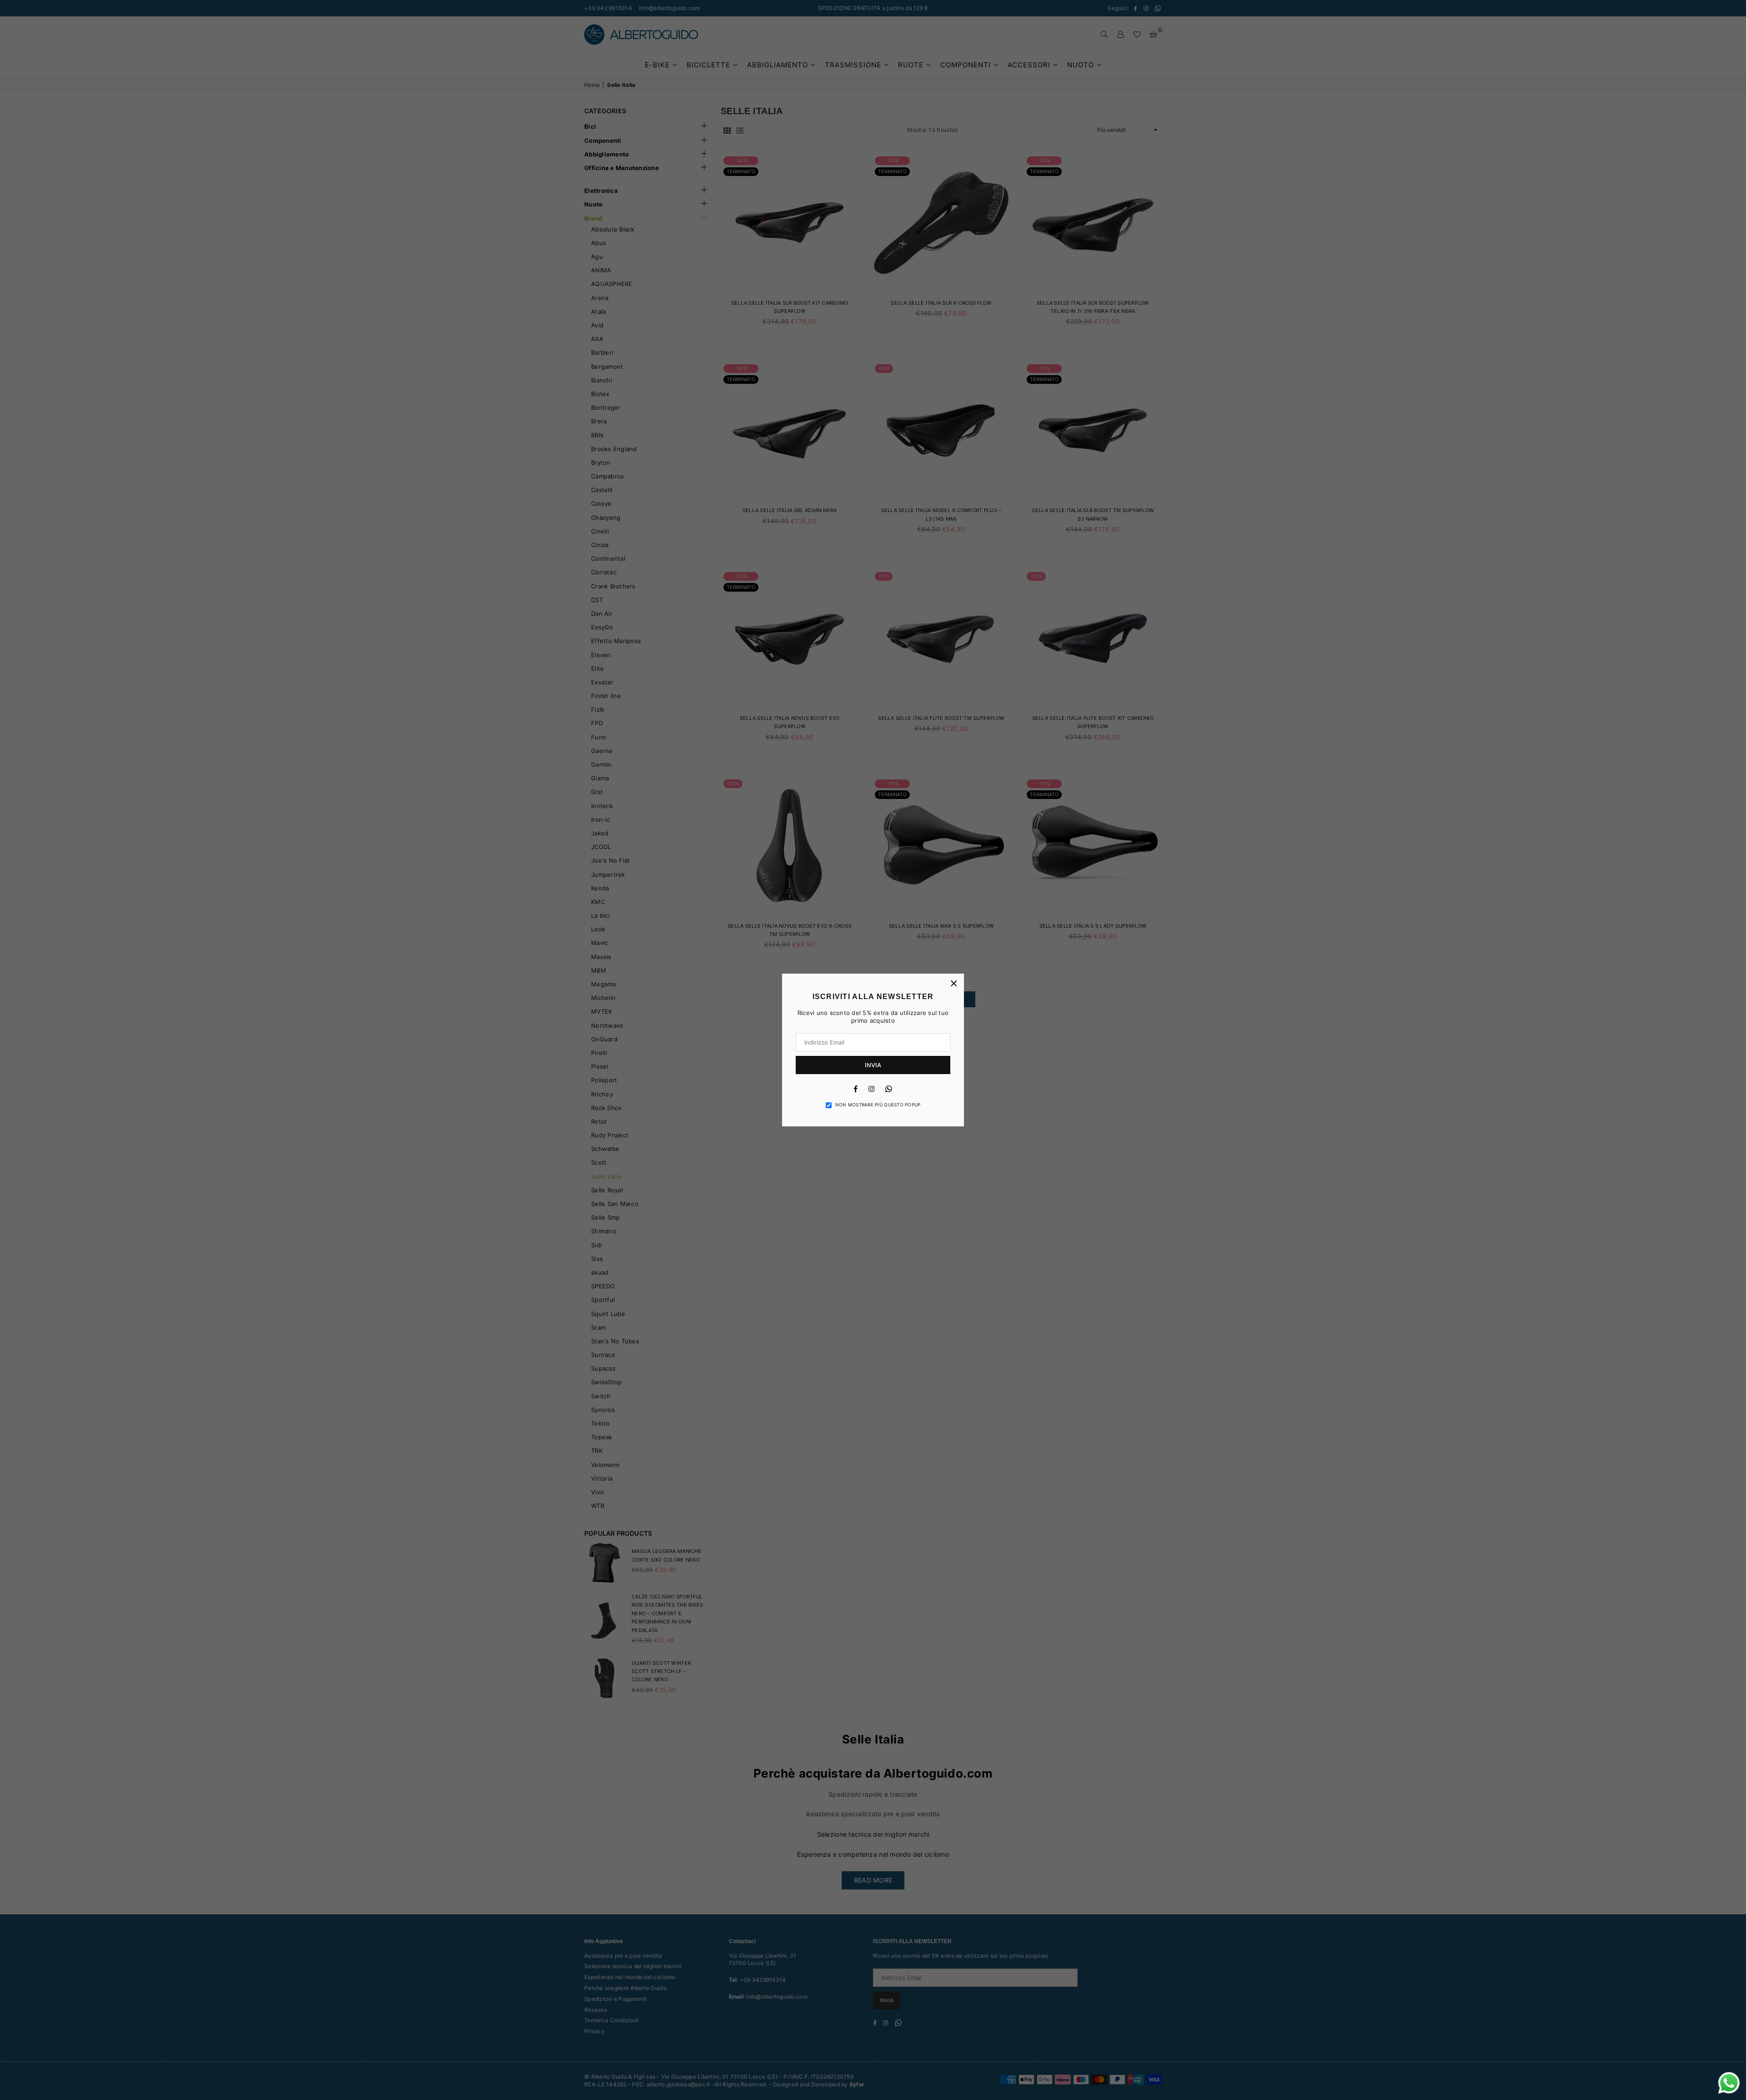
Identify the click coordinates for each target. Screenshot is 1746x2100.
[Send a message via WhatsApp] (1729, 2083)
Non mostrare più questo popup (878, 1105)
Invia (873, 1065)
